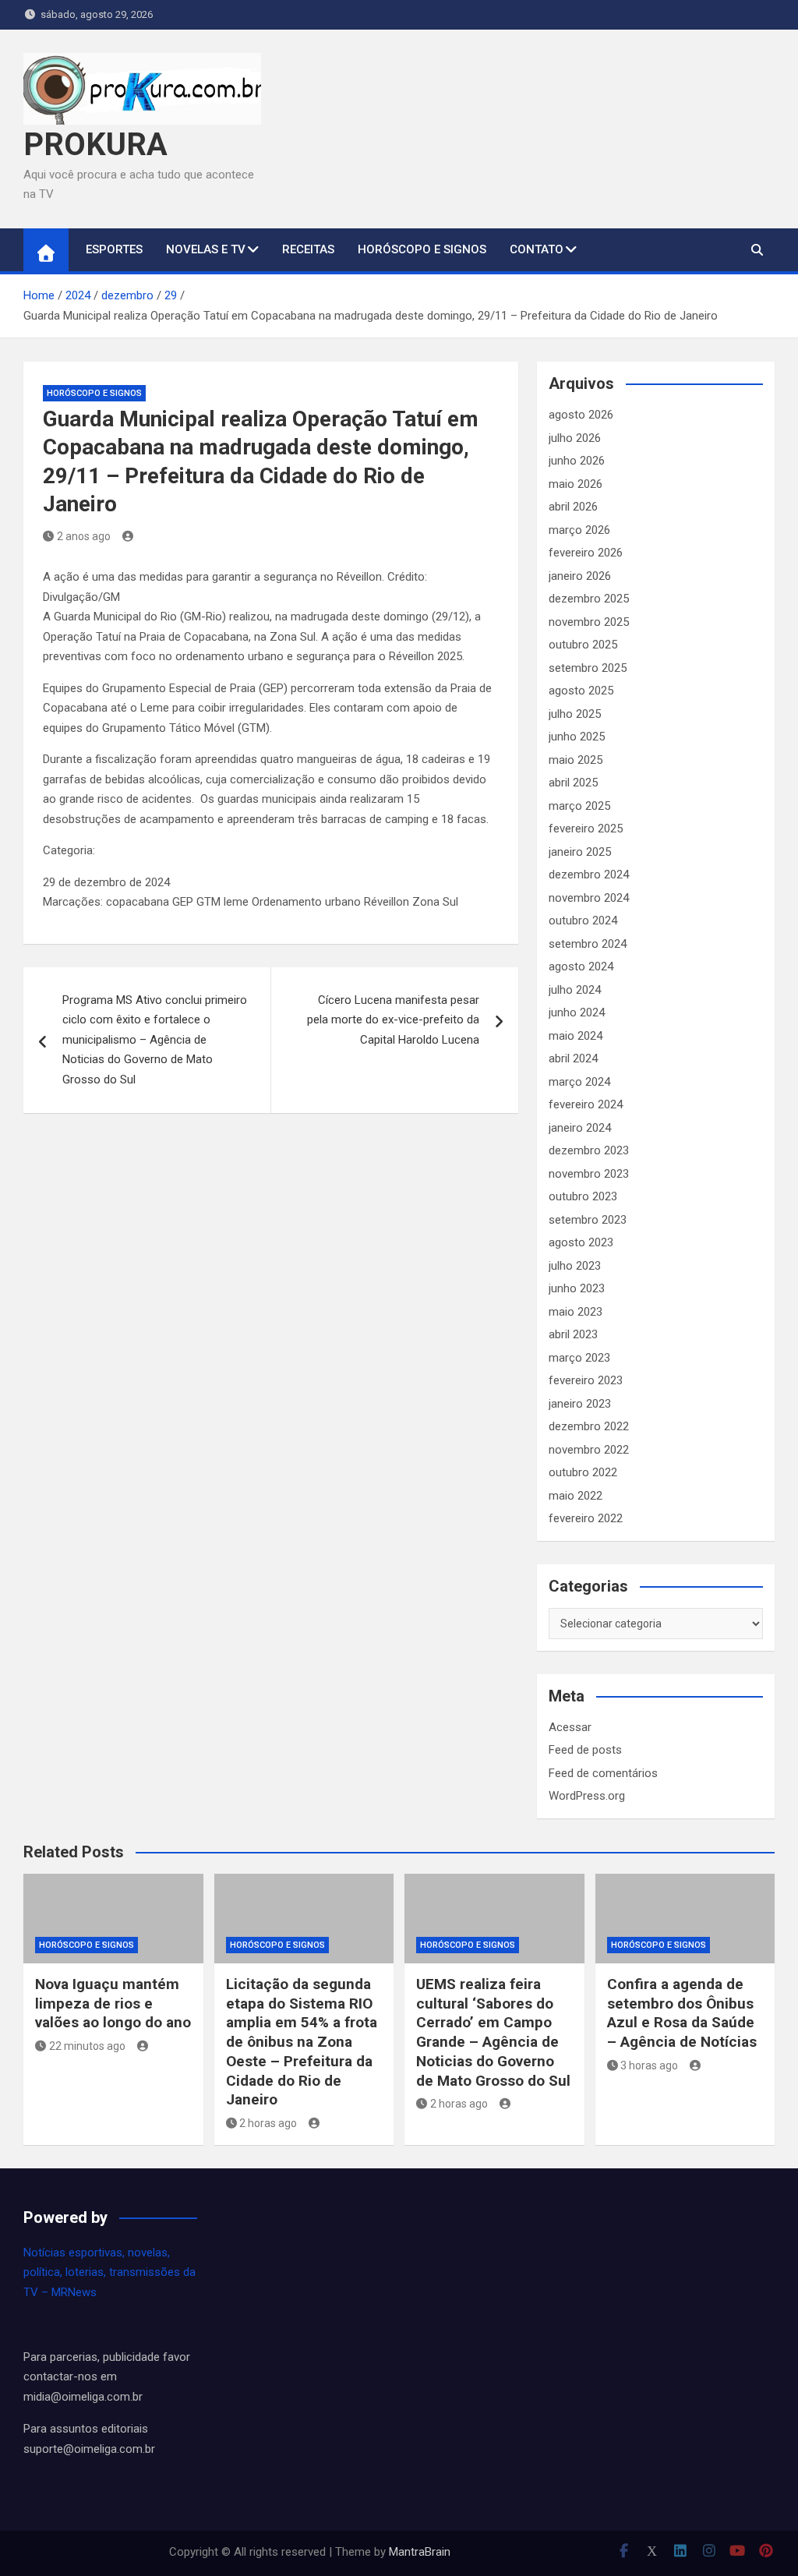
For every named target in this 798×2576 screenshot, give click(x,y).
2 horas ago (268, 2123)
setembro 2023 (588, 1220)
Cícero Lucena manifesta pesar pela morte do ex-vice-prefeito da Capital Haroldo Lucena (393, 1020)
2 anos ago (84, 536)
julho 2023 (575, 1266)
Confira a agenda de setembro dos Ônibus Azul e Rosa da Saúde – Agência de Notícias (682, 2013)
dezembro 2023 (589, 1150)
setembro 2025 (588, 668)
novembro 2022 (589, 1450)
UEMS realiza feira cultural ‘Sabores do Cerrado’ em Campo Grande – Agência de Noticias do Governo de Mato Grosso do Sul (493, 2032)
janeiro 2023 (580, 1404)
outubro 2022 (583, 1472)
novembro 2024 (589, 898)
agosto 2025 (581, 691)
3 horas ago (649, 2065)
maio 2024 (576, 1036)
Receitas (308, 249)
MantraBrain (420, 2552)
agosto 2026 (581, 415)
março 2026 (579, 530)
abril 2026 (573, 507)
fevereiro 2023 (586, 1380)
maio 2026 (576, 484)
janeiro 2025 (580, 852)
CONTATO (537, 249)
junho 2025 (577, 737)
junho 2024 (577, 1012)
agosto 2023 (581, 1242)
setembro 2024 (588, 944)
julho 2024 (575, 990)
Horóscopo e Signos (422, 249)
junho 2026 (577, 461)
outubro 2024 (583, 921)
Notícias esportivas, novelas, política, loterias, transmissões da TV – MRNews (109, 2272)
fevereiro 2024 (586, 1104)
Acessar (570, 1727)
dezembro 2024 (589, 875)
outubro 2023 (583, 1196)
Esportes (114, 249)
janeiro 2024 (580, 1128)
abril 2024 (573, 1058)
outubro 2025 (583, 645)
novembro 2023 (589, 1174)
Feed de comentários (603, 1773)
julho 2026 (575, 438)
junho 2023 (577, 1288)
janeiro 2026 (580, 576)
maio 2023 (576, 1312)
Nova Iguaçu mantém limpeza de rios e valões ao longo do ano (113, 2003)
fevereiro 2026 (586, 553)
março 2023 (579, 1358)
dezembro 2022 (589, 1426)
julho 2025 (575, 714)
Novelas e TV (206, 249)
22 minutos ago (87, 2046)
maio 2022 (576, 1496)
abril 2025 (573, 783)
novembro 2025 (589, 622)
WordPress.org (587, 1796)
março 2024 (579, 1082)
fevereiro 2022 (586, 1518)
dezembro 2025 (589, 599)
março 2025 (579, 806)
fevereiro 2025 (586, 829)
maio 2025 (576, 760)
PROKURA (95, 145)
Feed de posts (585, 1750)
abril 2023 (573, 1334)
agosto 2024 (581, 966)
